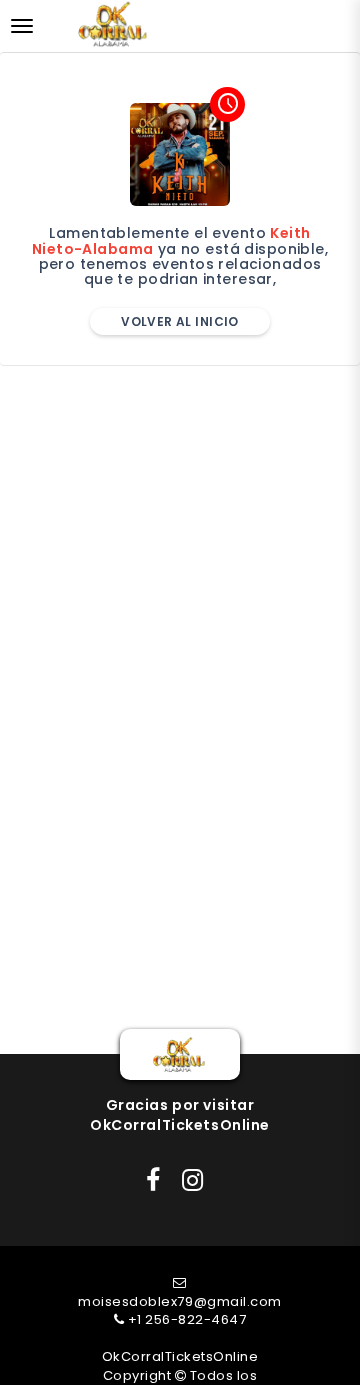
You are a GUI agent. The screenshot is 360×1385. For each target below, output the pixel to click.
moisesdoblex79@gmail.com (179, 1301)
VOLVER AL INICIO (180, 321)
